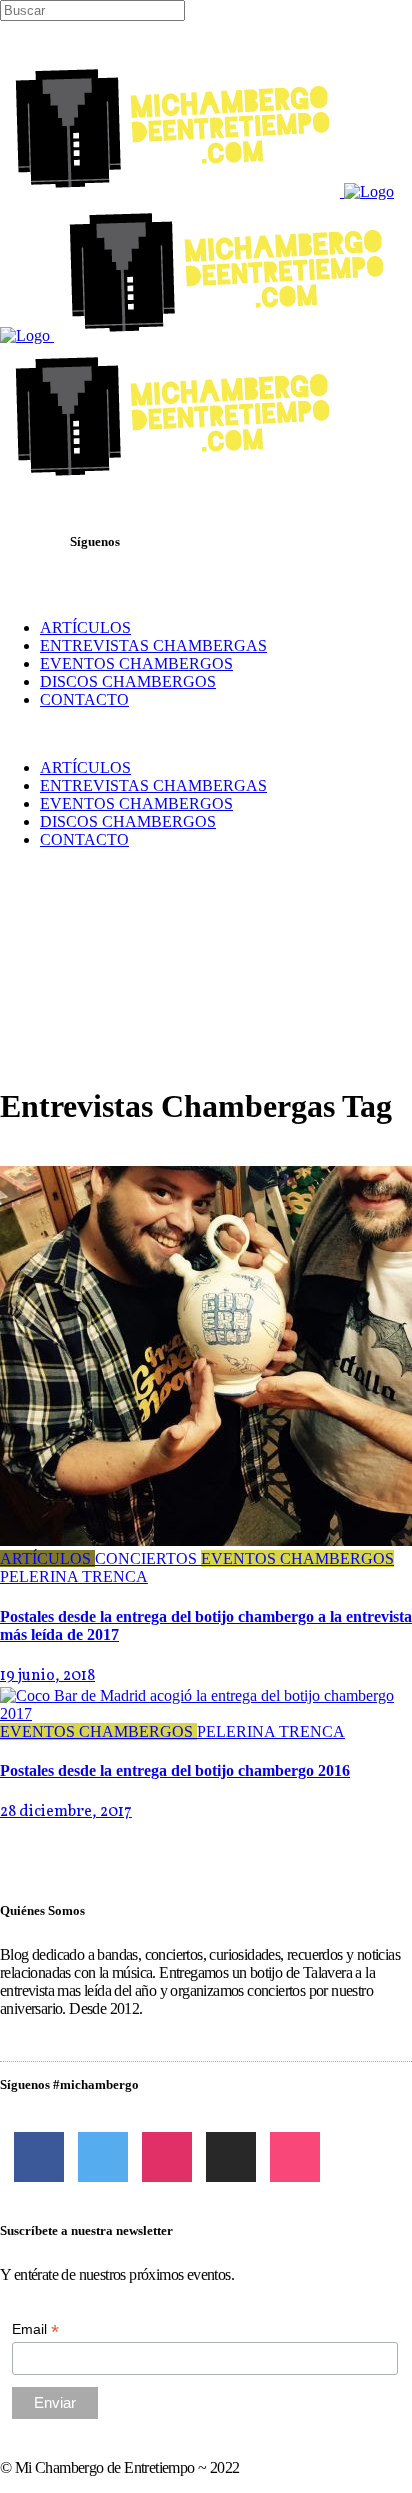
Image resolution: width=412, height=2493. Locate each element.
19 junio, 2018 (47, 1676)
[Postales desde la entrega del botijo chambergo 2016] (206, 1713)
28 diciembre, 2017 (66, 1812)
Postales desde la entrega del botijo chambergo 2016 (175, 1770)
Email (35, 2329)
